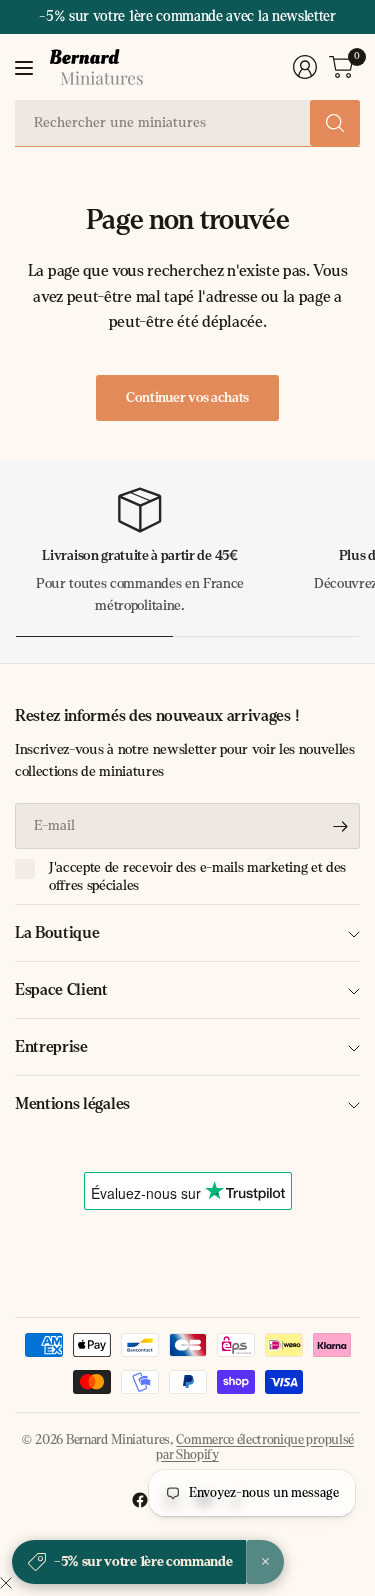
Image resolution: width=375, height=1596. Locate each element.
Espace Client (61, 989)
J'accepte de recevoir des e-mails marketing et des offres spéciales (197, 876)
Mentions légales (72, 1103)
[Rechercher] (335, 123)
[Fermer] (6, 1584)
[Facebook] (140, 1500)
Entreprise (51, 1046)
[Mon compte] (305, 67)
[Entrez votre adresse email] (340, 826)
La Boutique (57, 932)
